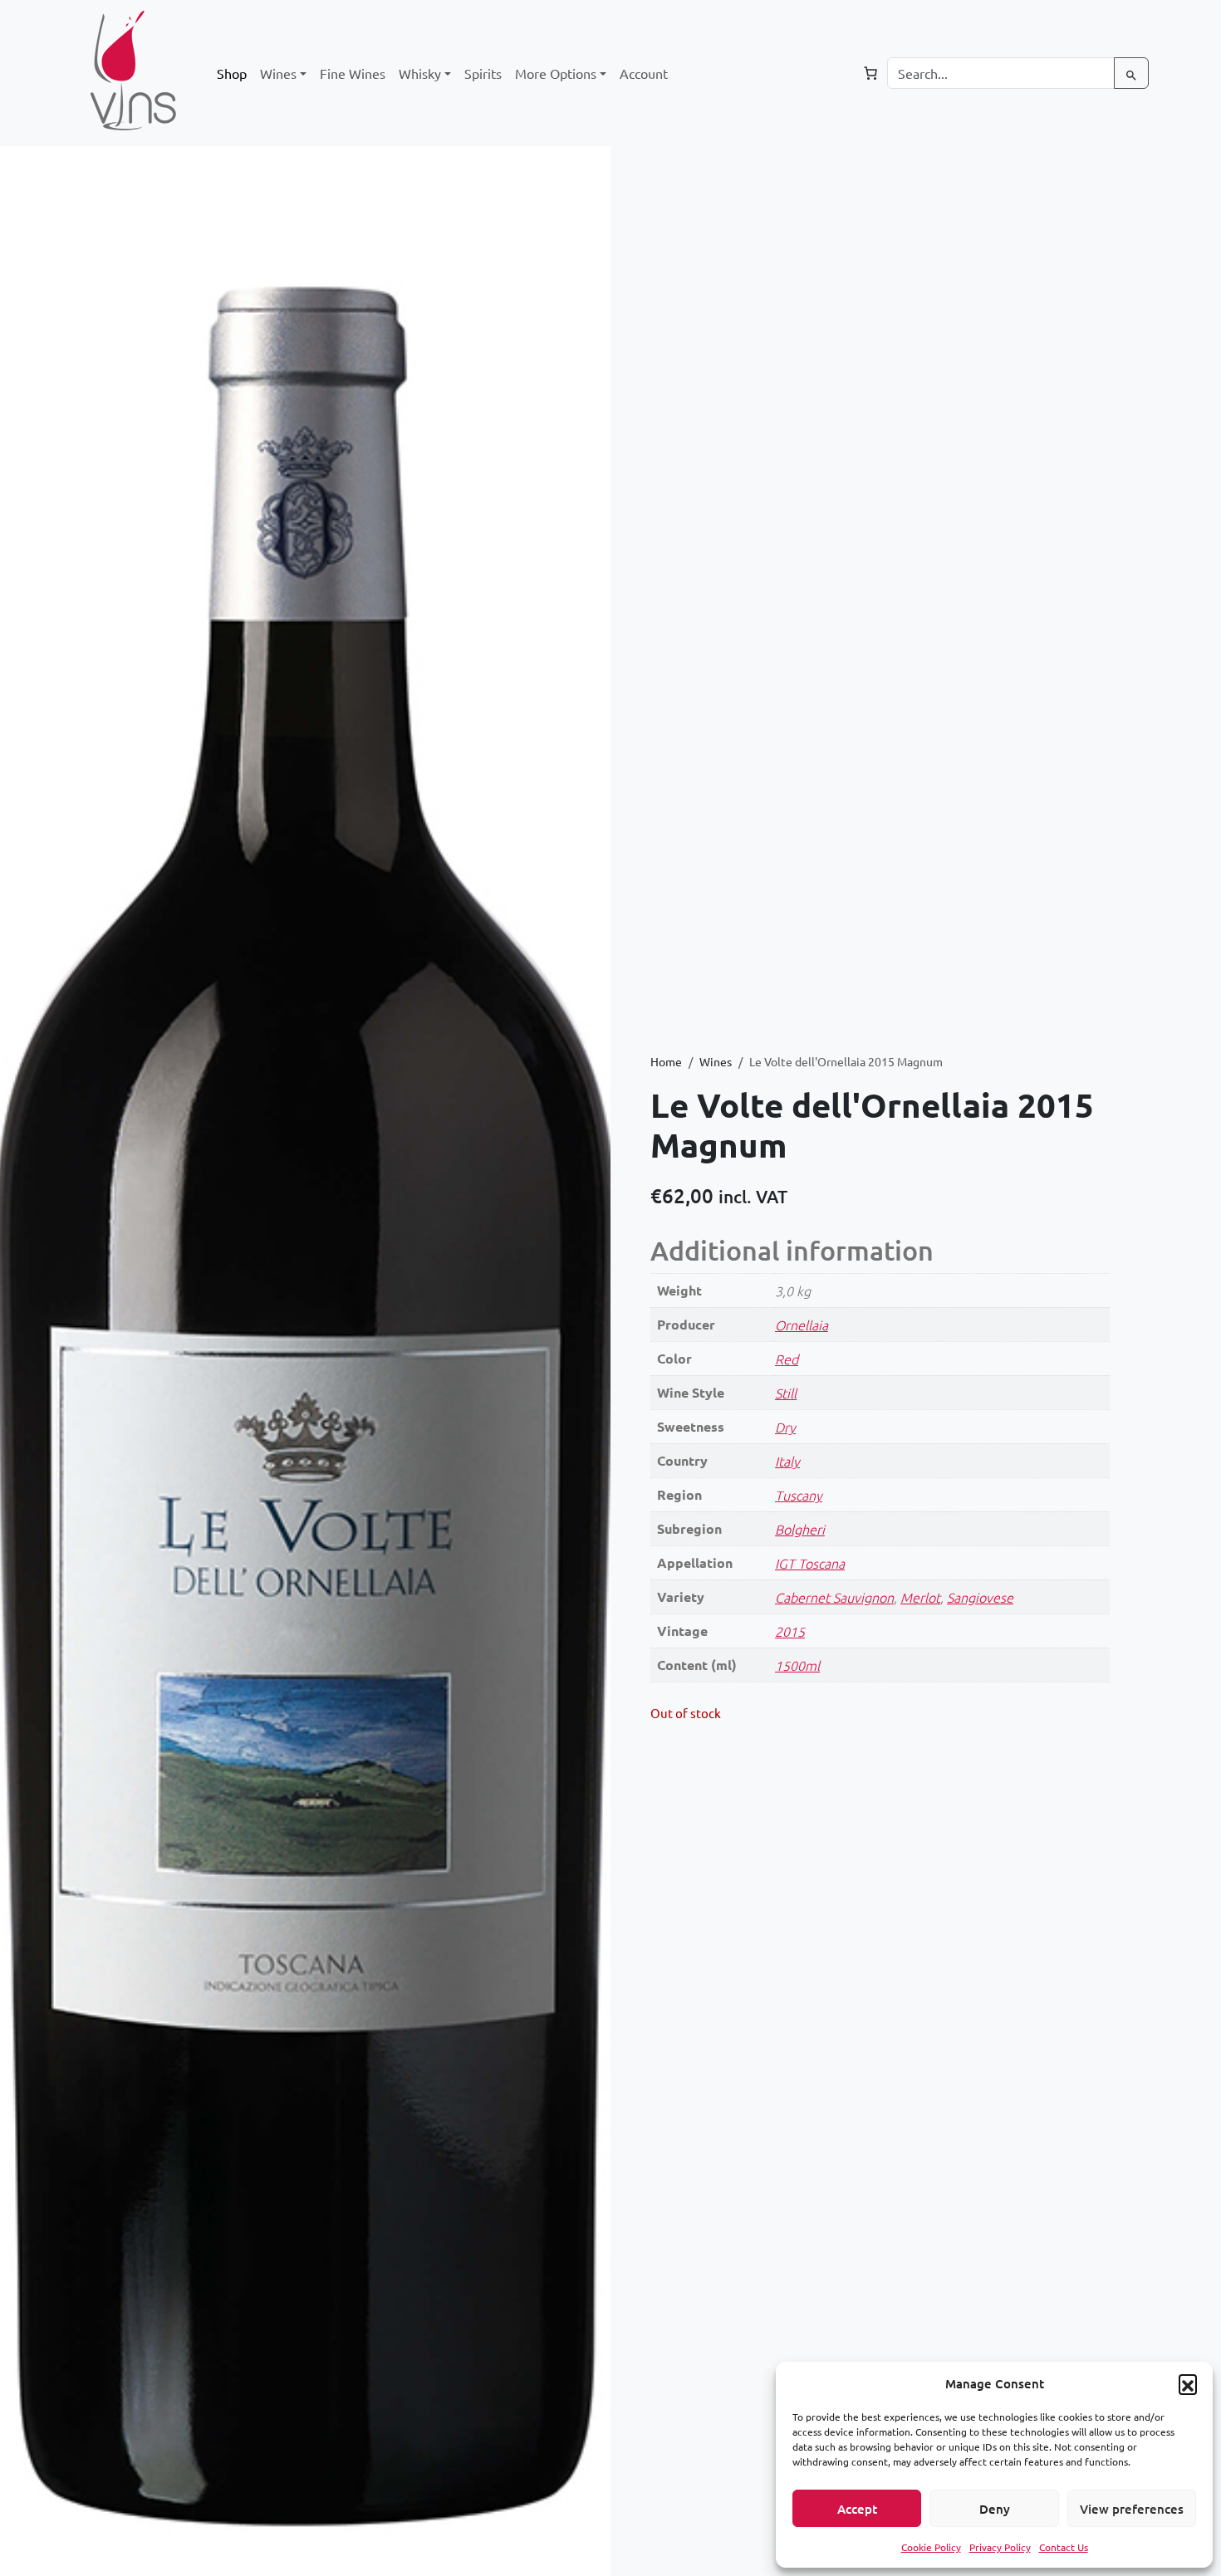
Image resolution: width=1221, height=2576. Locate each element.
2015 (790, 1631)
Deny (995, 2509)
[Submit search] (1131, 73)
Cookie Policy (931, 2547)
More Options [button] (556, 73)
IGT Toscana (810, 1563)
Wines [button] (278, 73)
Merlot (920, 1597)
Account (644, 73)
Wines (716, 1061)
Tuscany (799, 1495)
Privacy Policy (1000, 2547)
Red (787, 1359)
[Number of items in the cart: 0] (870, 73)
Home (666, 1061)
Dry (785, 1427)
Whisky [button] (420, 73)
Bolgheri (800, 1529)
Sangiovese (980, 1597)
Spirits (483, 73)
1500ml (797, 1665)
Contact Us (1064, 2547)
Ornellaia (802, 1325)
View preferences (1132, 2509)
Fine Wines (353, 73)
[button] (1188, 2383)
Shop (232, 73)
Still (786, 1393)
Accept (857, 2509)
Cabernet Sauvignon (834, 1597)
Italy (787, 1461)
